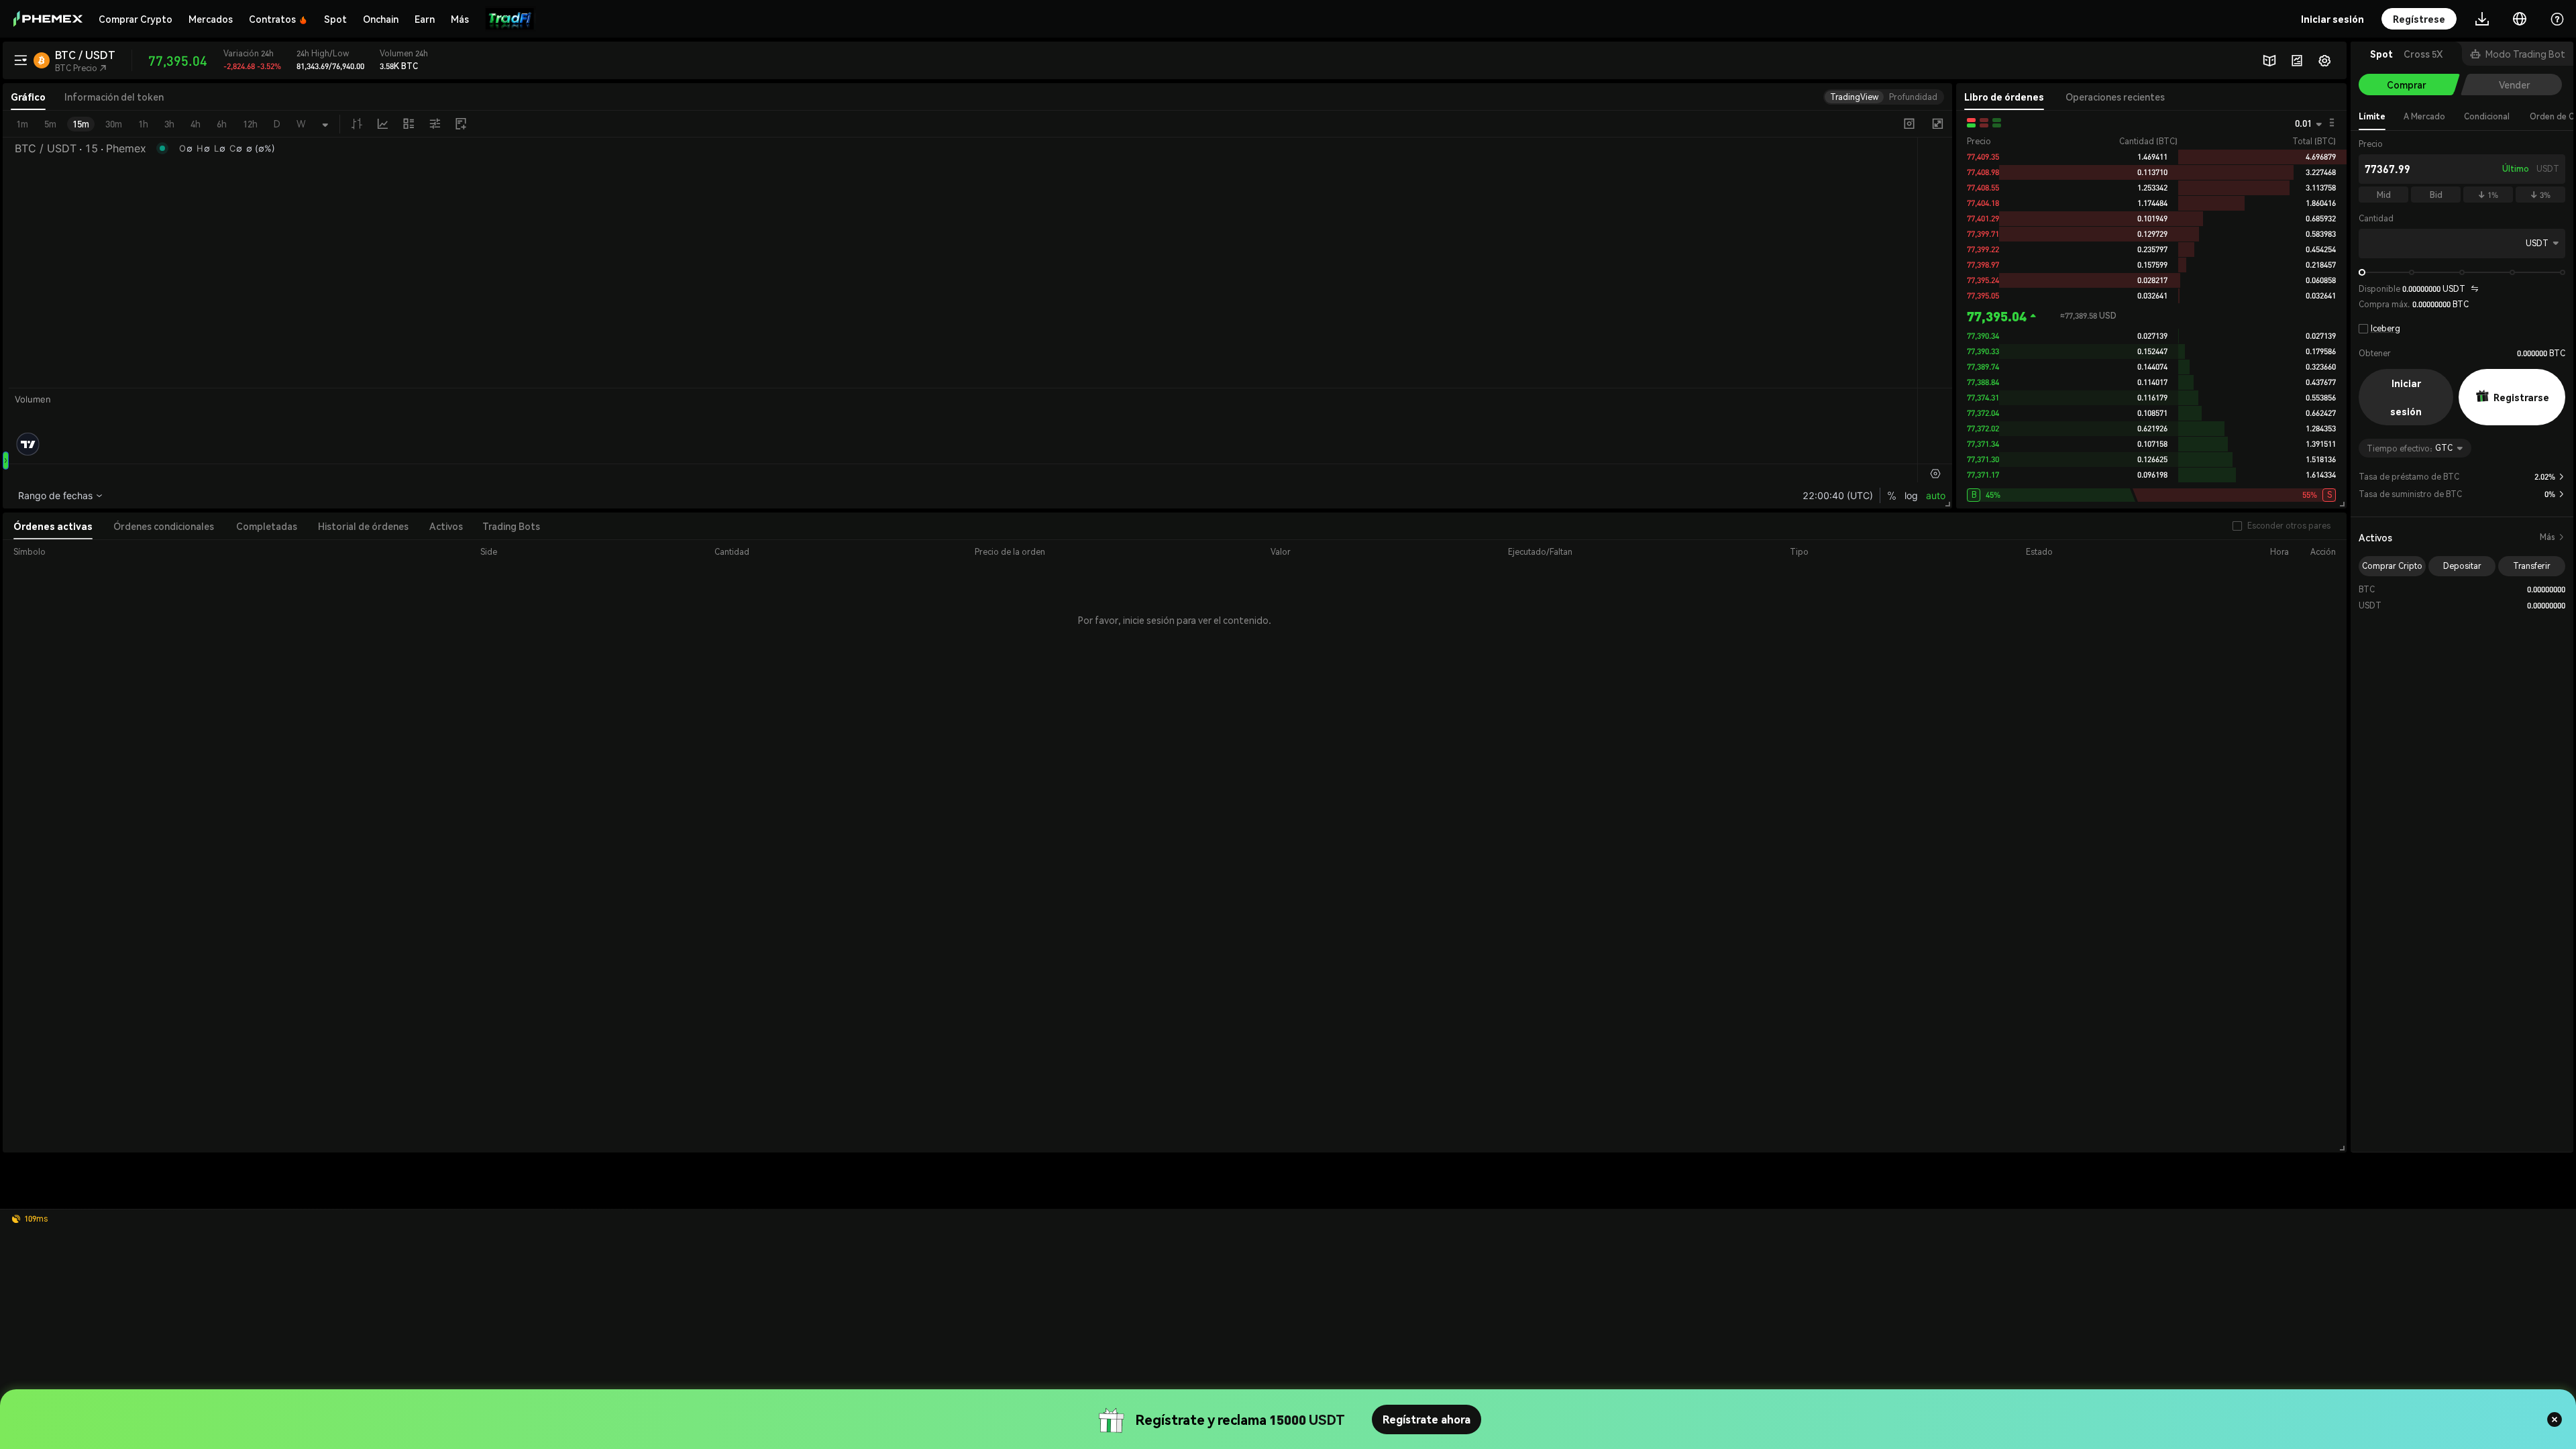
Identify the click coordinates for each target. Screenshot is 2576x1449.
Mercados (211, 19)
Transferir (2532, 566)
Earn (425, 19)
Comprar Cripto (2392, 566)
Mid (2384, 195)
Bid (2436, 195)
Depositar (2462, 566)
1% (2488, 195)
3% (2540, 195)
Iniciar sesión (2406, 397)
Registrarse (2521, 397)
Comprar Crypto (136, 19)
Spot (335, 19)
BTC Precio (81, 68)
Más (2553, 537)
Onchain (381, 19)
